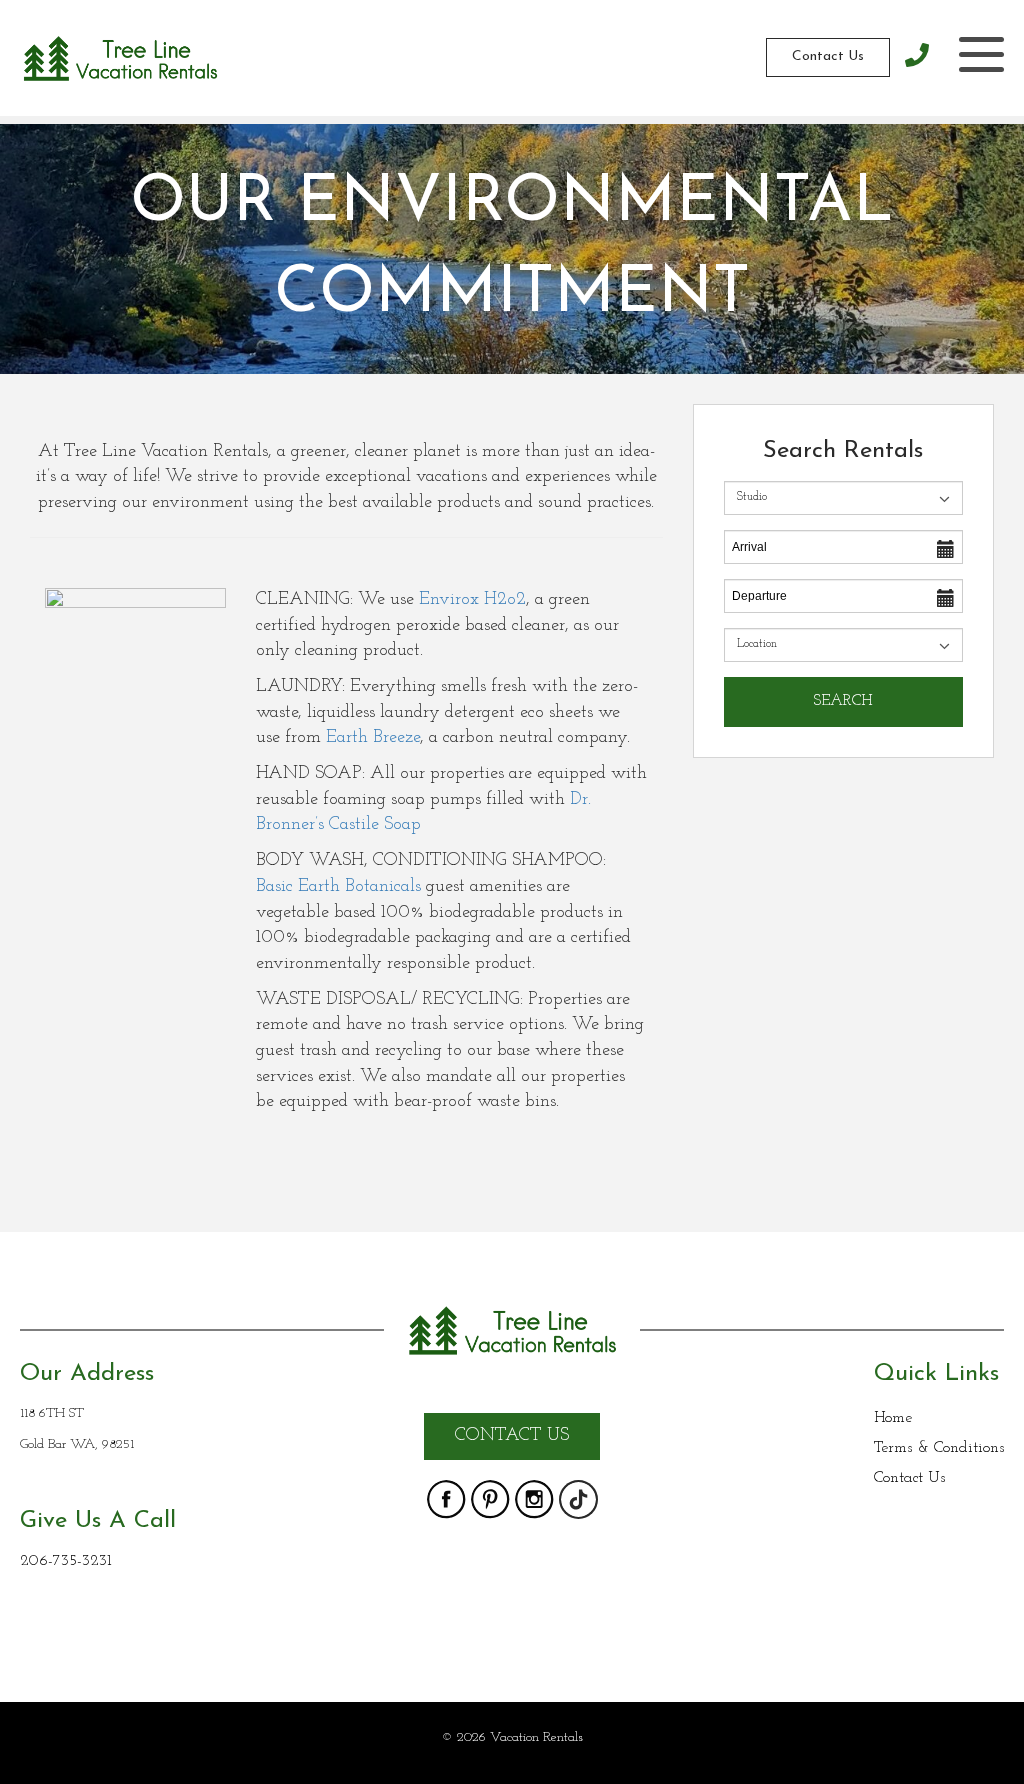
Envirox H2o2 (472, 600)
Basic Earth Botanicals (338, 887)
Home (893, 1418)
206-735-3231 (65, 1561)
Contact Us (828, 56)
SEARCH (843, 701)
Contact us (512, 1436)
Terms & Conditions (939, 1448)
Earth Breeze (373, 738)
